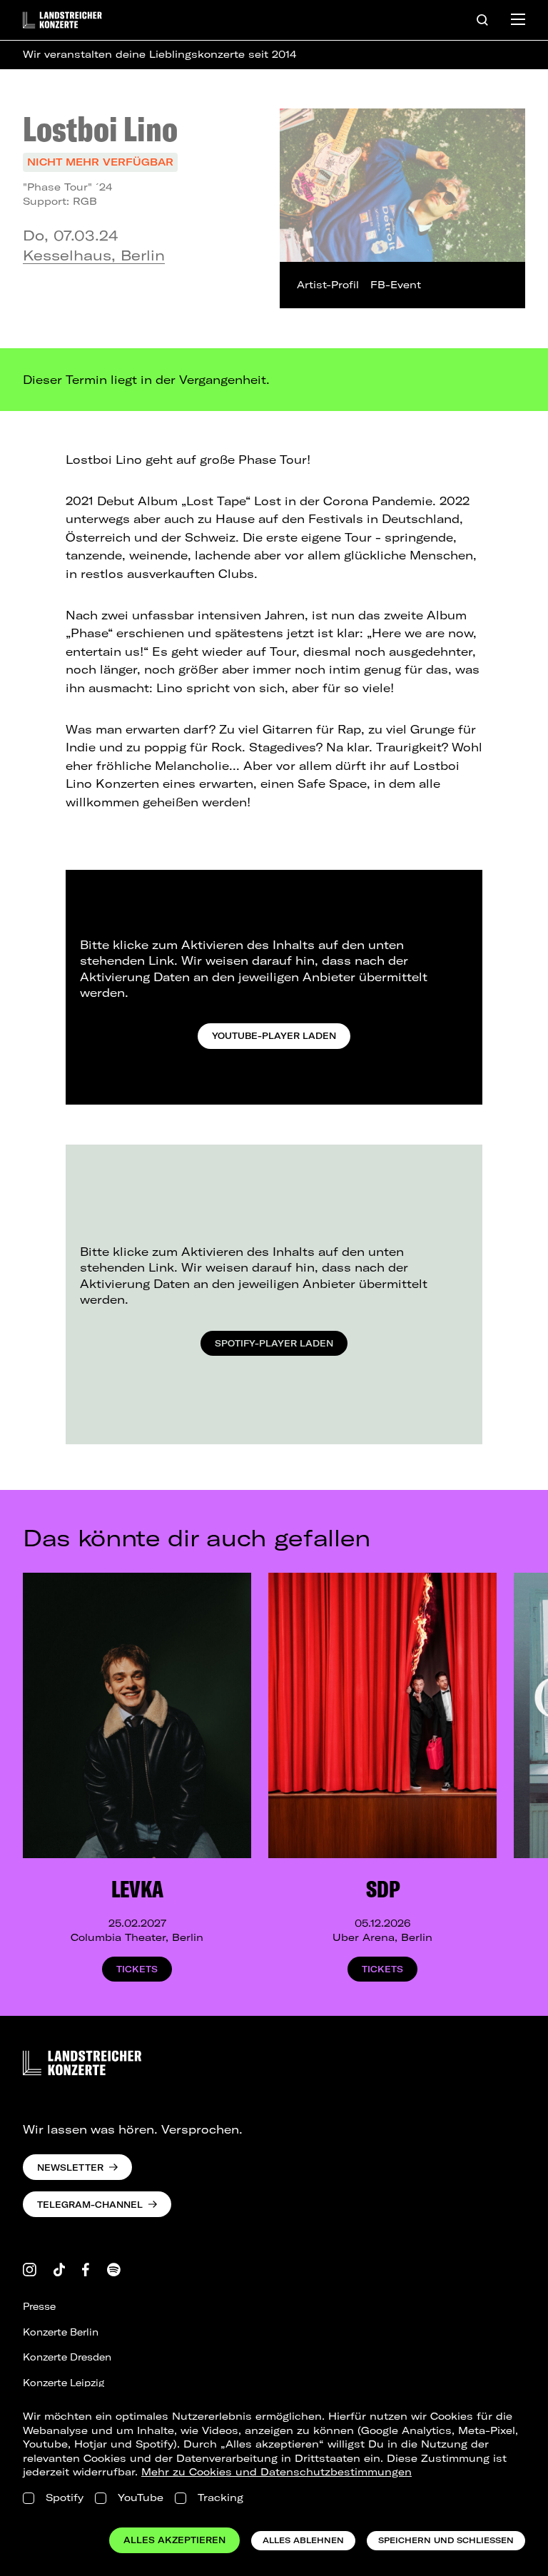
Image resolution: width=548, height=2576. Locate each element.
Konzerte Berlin (61, 2332)
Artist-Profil (328, 285)
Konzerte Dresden (67, 2357)
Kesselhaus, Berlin (94, 255)
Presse (39, 2306)
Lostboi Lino (100, 128)
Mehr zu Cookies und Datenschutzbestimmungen (276, 2472)
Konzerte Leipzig (64, 2383)
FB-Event (396, 285)
